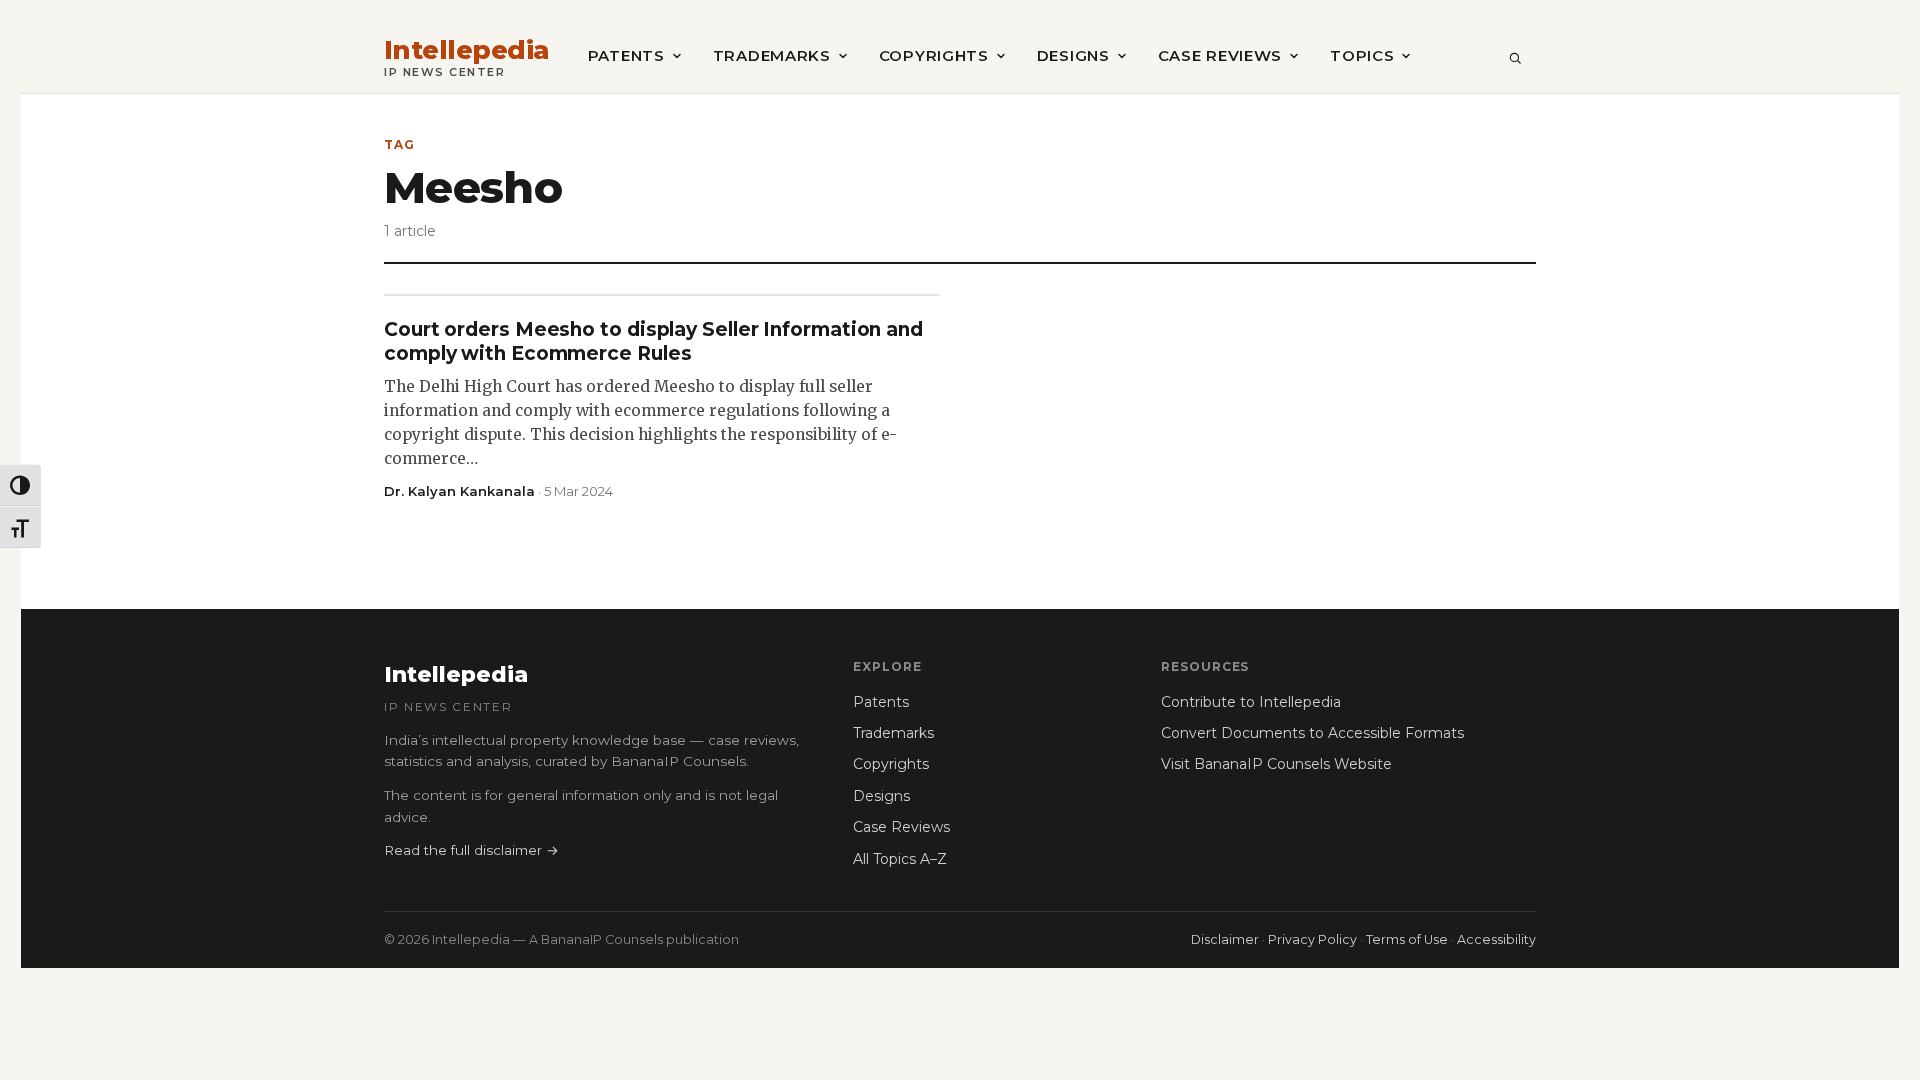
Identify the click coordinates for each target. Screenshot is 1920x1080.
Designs (1073, 55)
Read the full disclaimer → (471, 850)
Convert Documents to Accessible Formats (1312, 733)
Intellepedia (467, 50)
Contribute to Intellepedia (1251, 702)
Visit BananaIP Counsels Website (1276, 764)
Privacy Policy (1312, 939)
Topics (1362, 55)
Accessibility (1496, 939)
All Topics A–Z (900, 859)
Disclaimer (1225, 939)
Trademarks (772, 55)
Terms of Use (1407, 939)
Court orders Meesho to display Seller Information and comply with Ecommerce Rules (653, 341)
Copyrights (934, 55)
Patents (626, 55)
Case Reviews (1220, 55)
